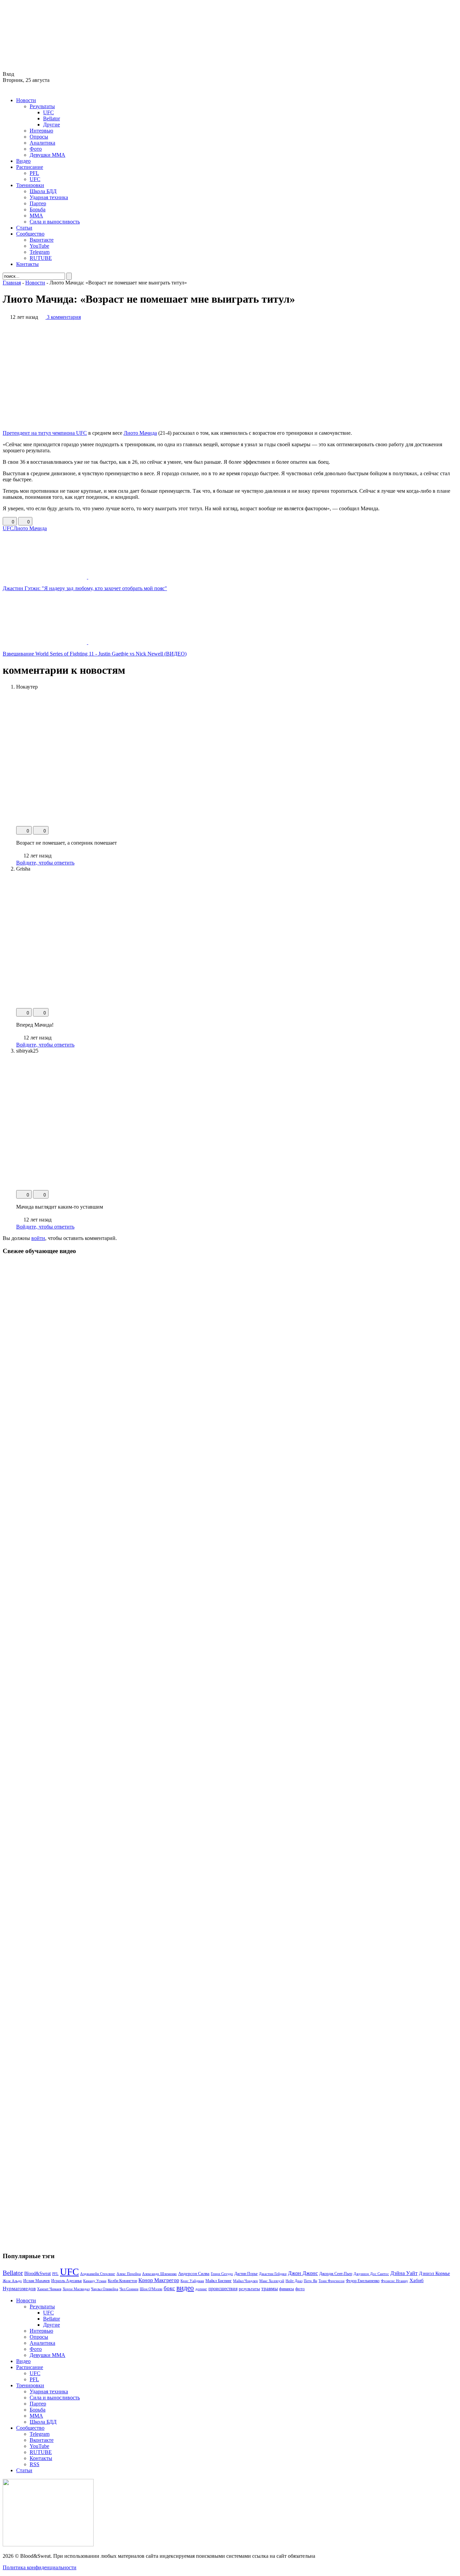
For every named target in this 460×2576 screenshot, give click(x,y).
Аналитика (42, 143)
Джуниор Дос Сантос (371, 2274)
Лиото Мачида (140, 433)
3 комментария (64, 317)
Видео (23, 161)
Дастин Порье (246, 2274)
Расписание (30, 167)
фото (300, 2289)
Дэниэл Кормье (434, 2273)
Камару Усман (95, 2281)
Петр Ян (310, 2281)
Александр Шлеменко (159, 2274)
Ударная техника (49, 197)
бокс (169, 2288)
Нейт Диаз (294, 2281)
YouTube (39, 246)
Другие (52, 125)
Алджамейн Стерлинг (98, 2274)
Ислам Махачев (37, 2281)
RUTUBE (41, 258)
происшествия (223, 2289)
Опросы (39, 137)
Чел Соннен (129, 2289)
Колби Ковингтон (122, 2281)
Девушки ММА (47, 155)
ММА (36, 216)
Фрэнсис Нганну (395, 2281)
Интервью (41, 131)
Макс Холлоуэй (272, 2281)
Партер (38, 203)
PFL (34, 173)
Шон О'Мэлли (151, 2289)
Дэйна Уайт (404, 2273)
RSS (35, 2464)
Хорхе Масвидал (76, 2289)
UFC (48, 112)
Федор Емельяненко (363, 2281)
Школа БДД (43, 191)
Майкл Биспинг (219, 2281)
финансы (287, 2289)
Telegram (40, 252)
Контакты (27, 264)
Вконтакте (42, 240)
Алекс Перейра (129, 2274)
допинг (201, 2289)
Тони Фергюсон (332, 2281)
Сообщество (30, 234)
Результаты (42, 106)
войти (38, 1238)
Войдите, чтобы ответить (45, 863)
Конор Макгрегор (159, 2280)
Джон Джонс (303, 2273)
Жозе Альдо (12, 2281)
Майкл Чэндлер (245, 2281)
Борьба (38, 209)
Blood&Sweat (38, 2274)
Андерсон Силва (194, 2274)
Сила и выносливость (55, 222)
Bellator (52, 118)
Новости (26, 100)
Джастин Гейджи (273, 2274)
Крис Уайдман (192, 2281)
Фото (36, 149)
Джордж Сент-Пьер (336, 2274)
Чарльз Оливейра (105, 2289)
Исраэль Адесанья (67, 2281)
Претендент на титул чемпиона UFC (45, 433)
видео (185, 2288)
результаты (249, 2289)
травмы (270, 2288)
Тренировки (30, 185)
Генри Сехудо (222, 2274)
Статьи (24, 228)
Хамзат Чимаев (49, 2289)
